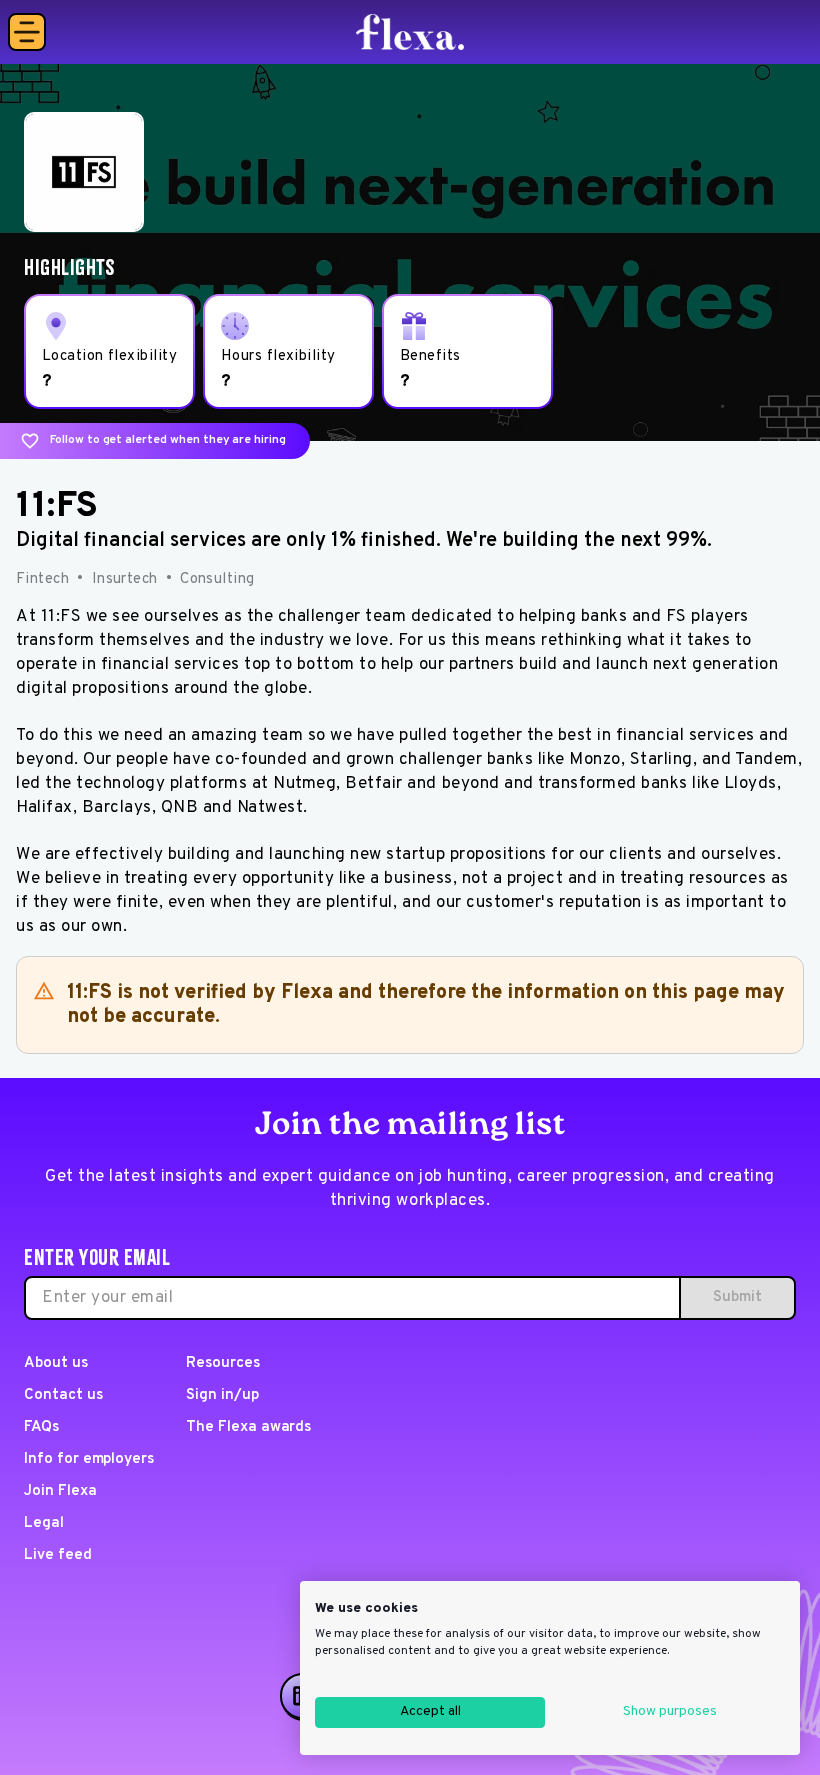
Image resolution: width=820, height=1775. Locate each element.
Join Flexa (60, 1491)
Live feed (58, 1555)
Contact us (63, 1395)
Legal (44, 1523)
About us (56, 1363)
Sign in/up (222, 1395)
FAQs (41, 1427)
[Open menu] (27, 32)
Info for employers (89, 1459)
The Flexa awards (248, 1427)
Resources (223, 1363)
